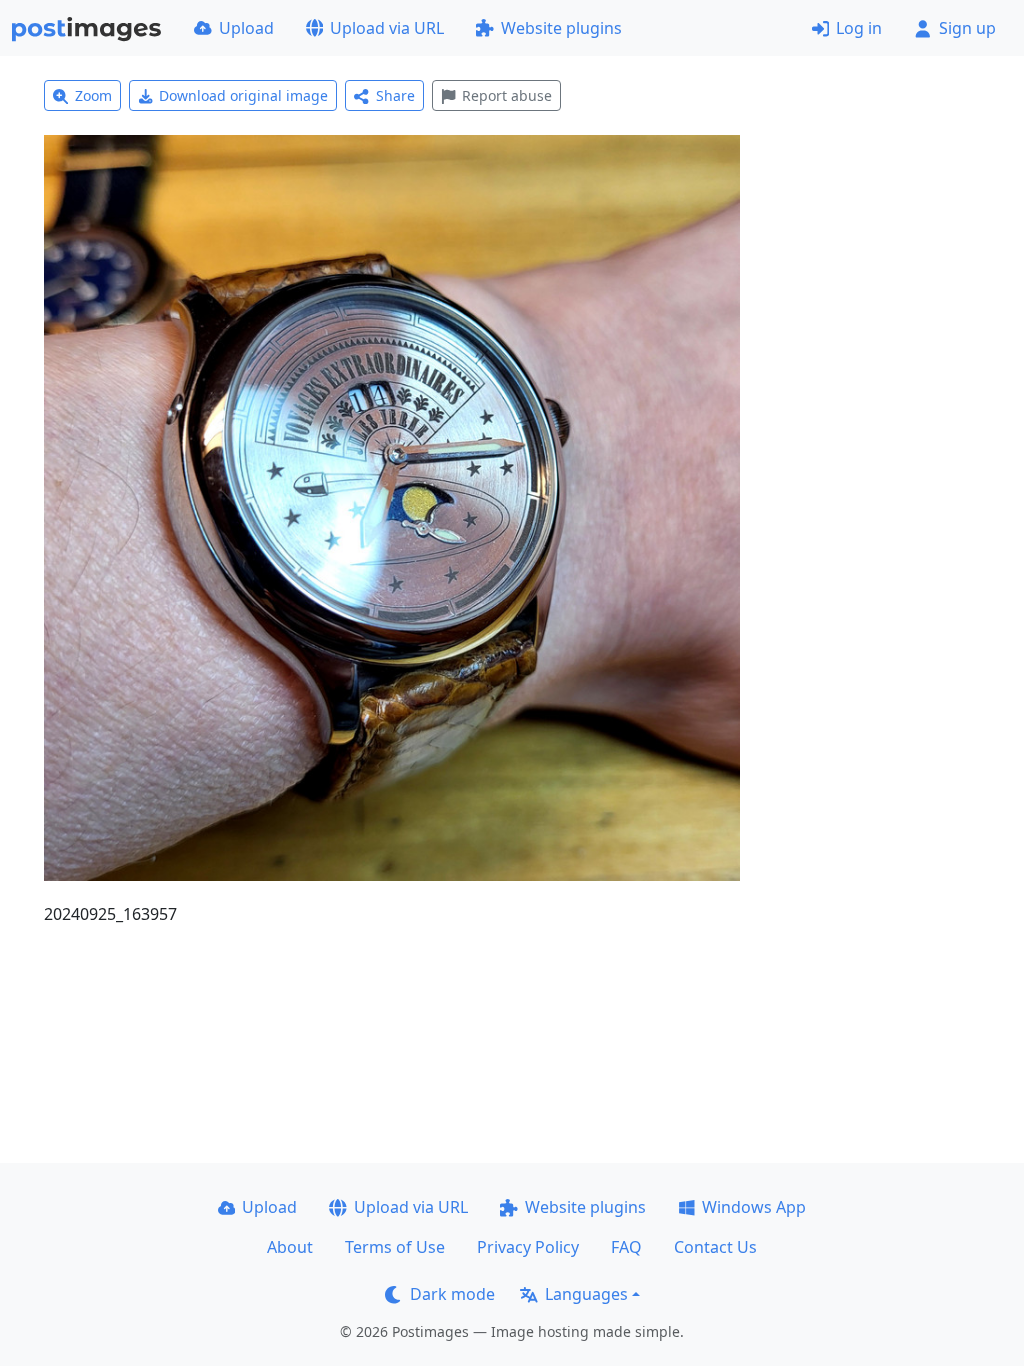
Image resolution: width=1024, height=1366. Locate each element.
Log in (859, 28)
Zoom (93, 95)
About (290, 1247)
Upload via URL (387, 28)
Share (395, 95)
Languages (586, 1294)
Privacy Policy (528, 1247)
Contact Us (715, 1247)
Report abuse (507, 95)
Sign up (967, 28)
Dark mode (452, 1294)
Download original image (243, 95)
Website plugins (561, 28)
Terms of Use (395, 1247)
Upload (246, 28)
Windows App (754, 1207)
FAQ (626, 1247)
